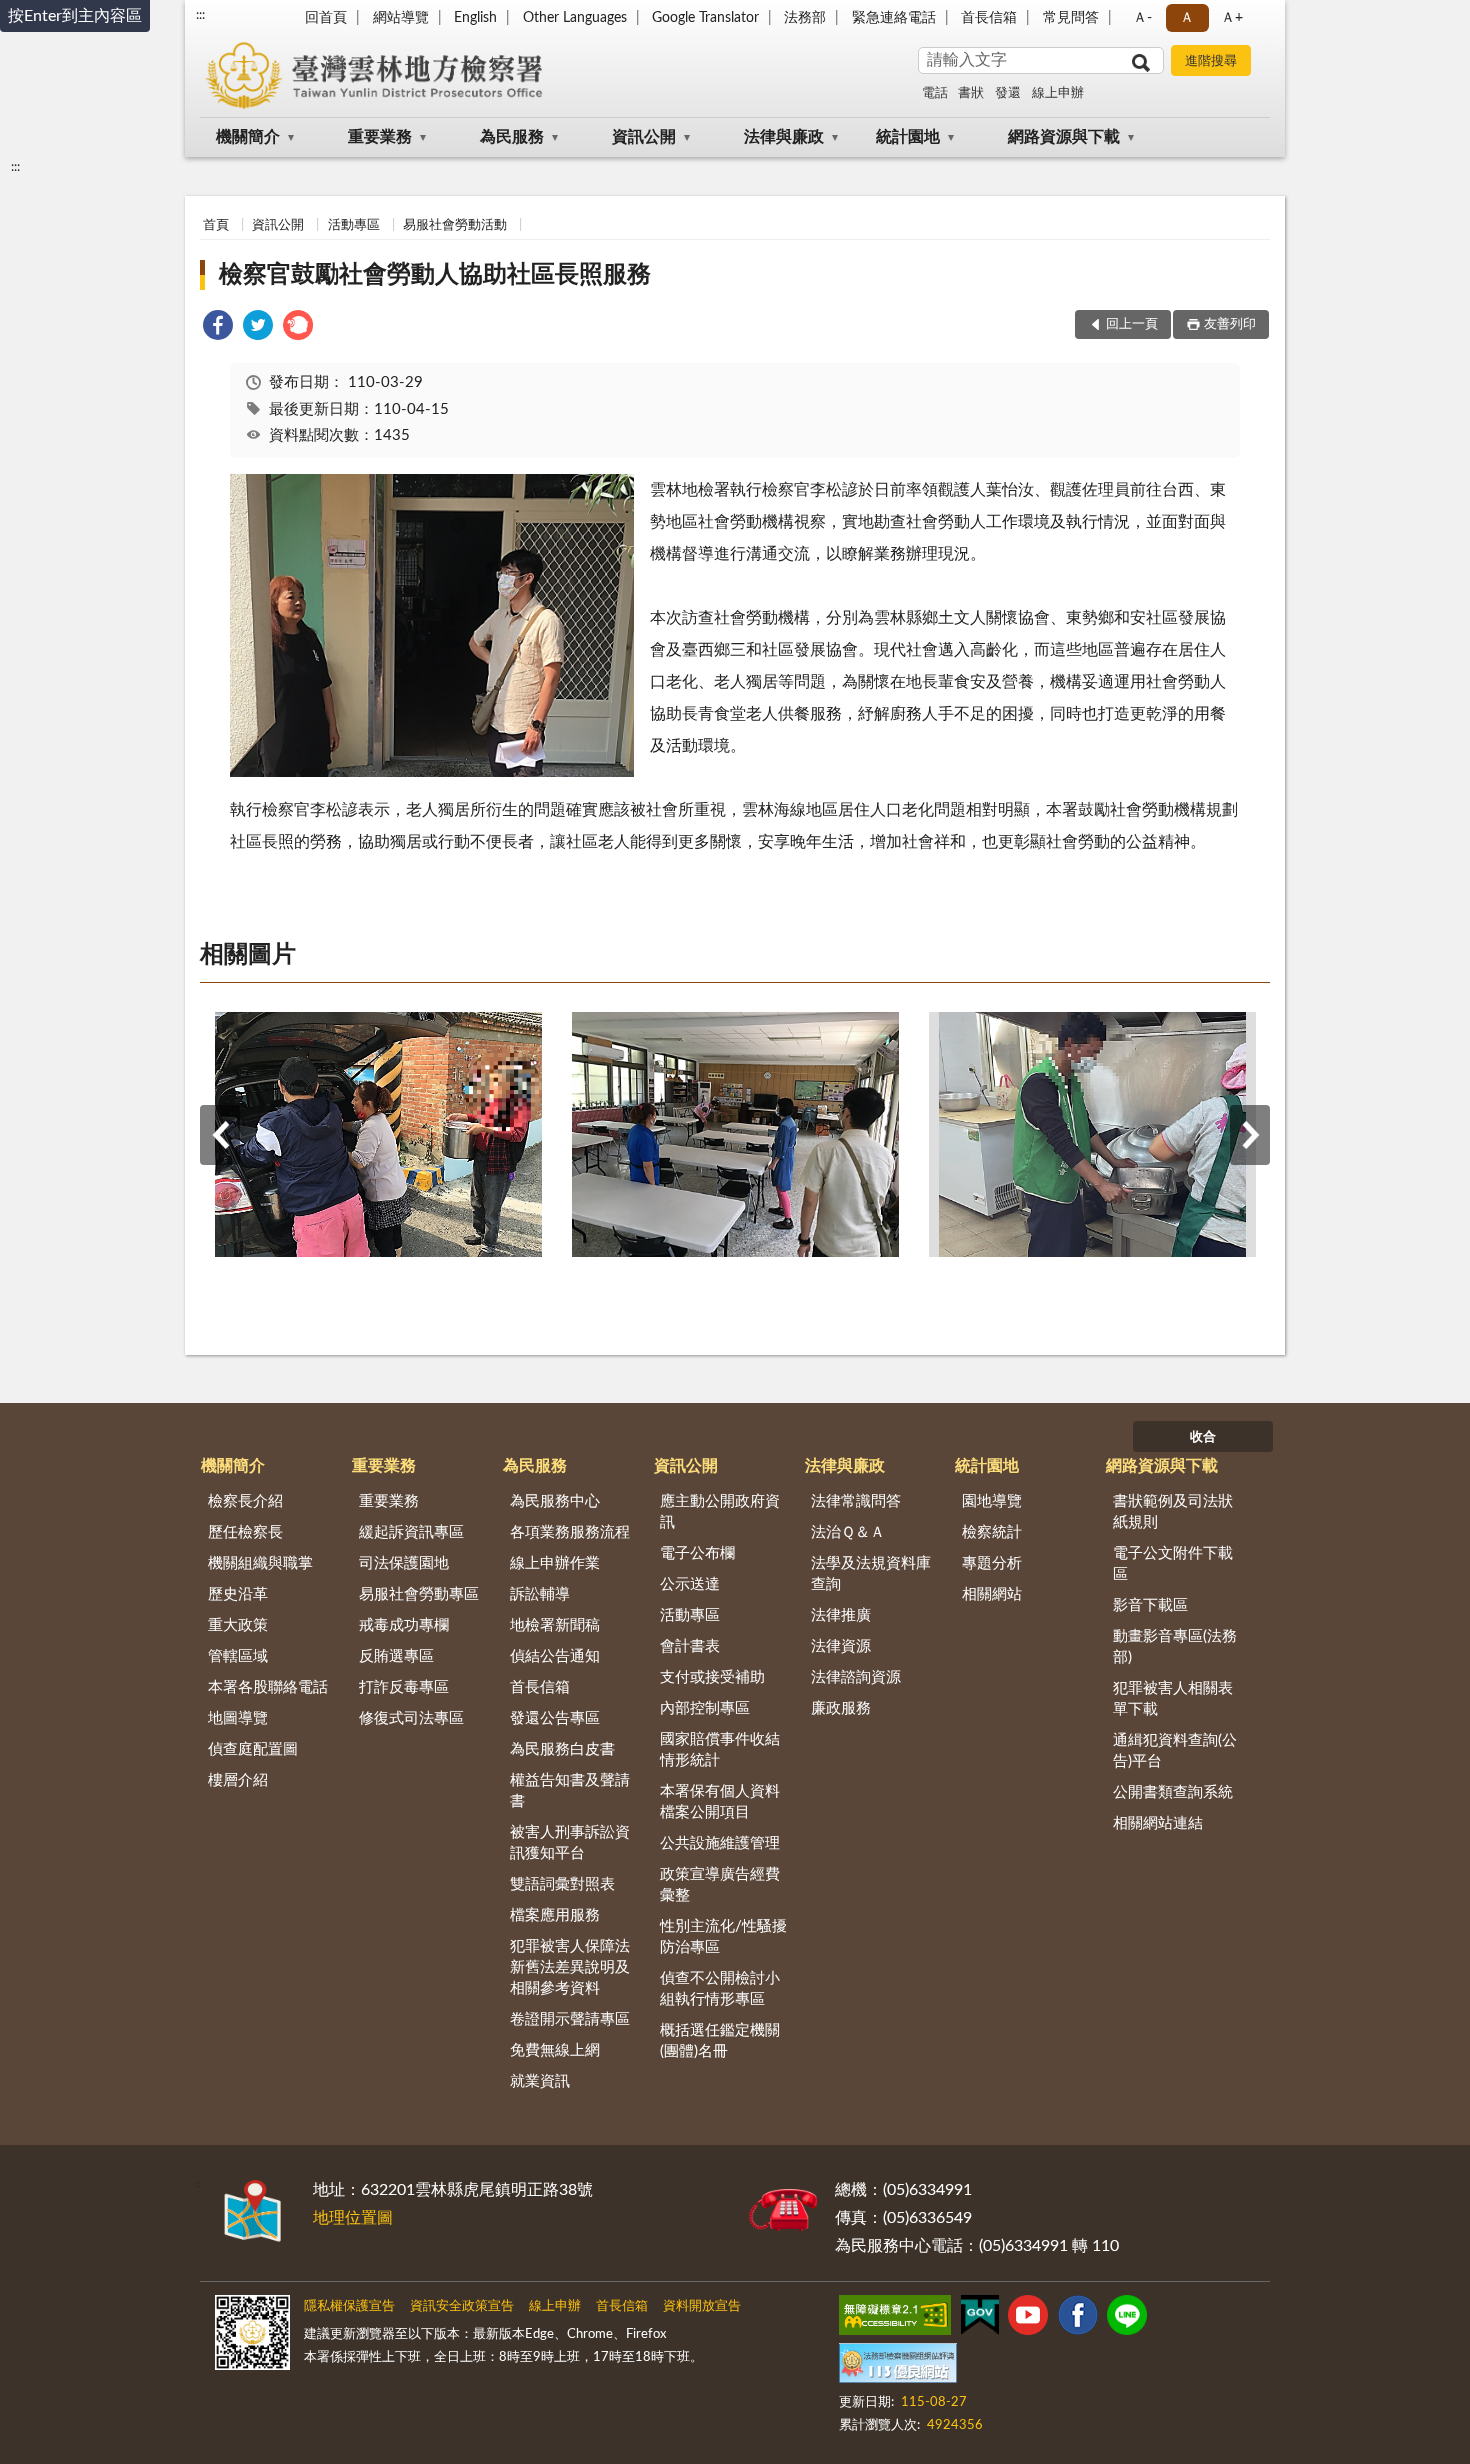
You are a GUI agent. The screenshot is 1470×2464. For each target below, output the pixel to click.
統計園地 (908, 137)
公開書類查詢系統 (1173, 1792)
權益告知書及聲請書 (570, 1791)
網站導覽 (401, 18)
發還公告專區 (555, 1718)
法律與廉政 (784, 137)
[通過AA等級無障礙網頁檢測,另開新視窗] (895, 2319)
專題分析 (992, 1563)
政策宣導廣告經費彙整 (720, 1885)
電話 (935, 93)
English (475, 18)
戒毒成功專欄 (404, 1625)
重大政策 (238, 1625)
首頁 (216, 225)
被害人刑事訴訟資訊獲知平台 (570, 1843)
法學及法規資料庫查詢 (871, 1574)
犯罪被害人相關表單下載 (1173, 1699)
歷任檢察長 (245, 1532)
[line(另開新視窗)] (1127, 2319)
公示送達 (690, 1584)
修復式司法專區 (411, 1718)
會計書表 (690, 1646)
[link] (218, 328)
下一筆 (1250, 1135)
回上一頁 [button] (1132, 324)
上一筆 (220, 1135)
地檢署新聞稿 (555, 1625)
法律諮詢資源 (856, 1677)
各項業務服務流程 (570, 1532)
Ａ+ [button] (1232, 18)
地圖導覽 (238, 1718)
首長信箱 (989, 18)
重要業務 (380, 137)
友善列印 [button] (1230, 324)
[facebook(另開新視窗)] (1078, 2319)
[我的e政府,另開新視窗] (980, 2319)
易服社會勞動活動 (455, 225)
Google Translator (705, 18)
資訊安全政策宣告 (462, 2306)
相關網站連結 (1158, 1823)
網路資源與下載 (1064, 137)
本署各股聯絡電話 (268, 1687)
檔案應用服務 (555, 1915)
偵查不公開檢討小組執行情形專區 (720, 1989)
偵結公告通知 (555, 1656)
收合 (1203, 1437)
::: (200, 15)
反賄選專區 (396, 1656)
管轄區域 (238, 1656)
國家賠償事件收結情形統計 (720, 1750)
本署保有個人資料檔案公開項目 (720, 1802)
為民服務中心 (555, 1501)
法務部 (805, 18)
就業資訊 (540, 2081)
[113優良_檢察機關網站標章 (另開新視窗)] (898, 2367)
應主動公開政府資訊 (720, 1512)
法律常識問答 (856, 1501)
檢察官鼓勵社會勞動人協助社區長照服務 (435, 275)
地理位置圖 (353, 2218)
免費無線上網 (555, 2050)
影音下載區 (1150, 1605)
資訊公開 (644, 137)
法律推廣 (841, 1615)
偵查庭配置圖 (253, 1749)
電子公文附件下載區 (1173, 1564)
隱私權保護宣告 (349, 2306)
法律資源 (841, 1646)
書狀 (971, 93)
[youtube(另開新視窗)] (1028, 2319)
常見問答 (1071, 18)
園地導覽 (992, 1501)
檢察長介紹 (245, 1501)
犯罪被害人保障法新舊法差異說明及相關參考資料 (570, 1967)
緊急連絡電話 (894, 18)
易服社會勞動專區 (419, 1594)
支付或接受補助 (712, 1677)
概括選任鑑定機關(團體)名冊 (720, 2041)
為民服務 (512, 137)
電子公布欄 (697, 1553)
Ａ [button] (1187, 18)
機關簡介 (248, 137)
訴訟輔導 (540, 1594)
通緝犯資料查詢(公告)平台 (1175, 1751)
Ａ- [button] (1142, 18)
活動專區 (354, 225)
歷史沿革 (238, 1594)
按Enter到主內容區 (75, 16)
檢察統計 (992, 1532)
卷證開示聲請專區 (570, 2019)
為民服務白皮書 (562, 1749)
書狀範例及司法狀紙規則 (1173, 1512)
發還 (1008, 93)
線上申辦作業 (555, 1563)
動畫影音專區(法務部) (1175, 1647)
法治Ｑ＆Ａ (848, 1532)
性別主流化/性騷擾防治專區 (723, 1937)
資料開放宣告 (702, 2306)
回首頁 (326, 18)
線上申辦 (1058, 93)
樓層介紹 (238, 1780)
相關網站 (992, 1594)
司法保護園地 (404, 1563)
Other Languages (575, 18)
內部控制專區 (705, 1708)
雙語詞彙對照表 (562, 1884)
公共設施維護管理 (720, 1843)
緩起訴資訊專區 (411, 1532)
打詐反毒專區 (404, 1687)
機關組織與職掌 (260, 1563)
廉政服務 (841, 1708)
